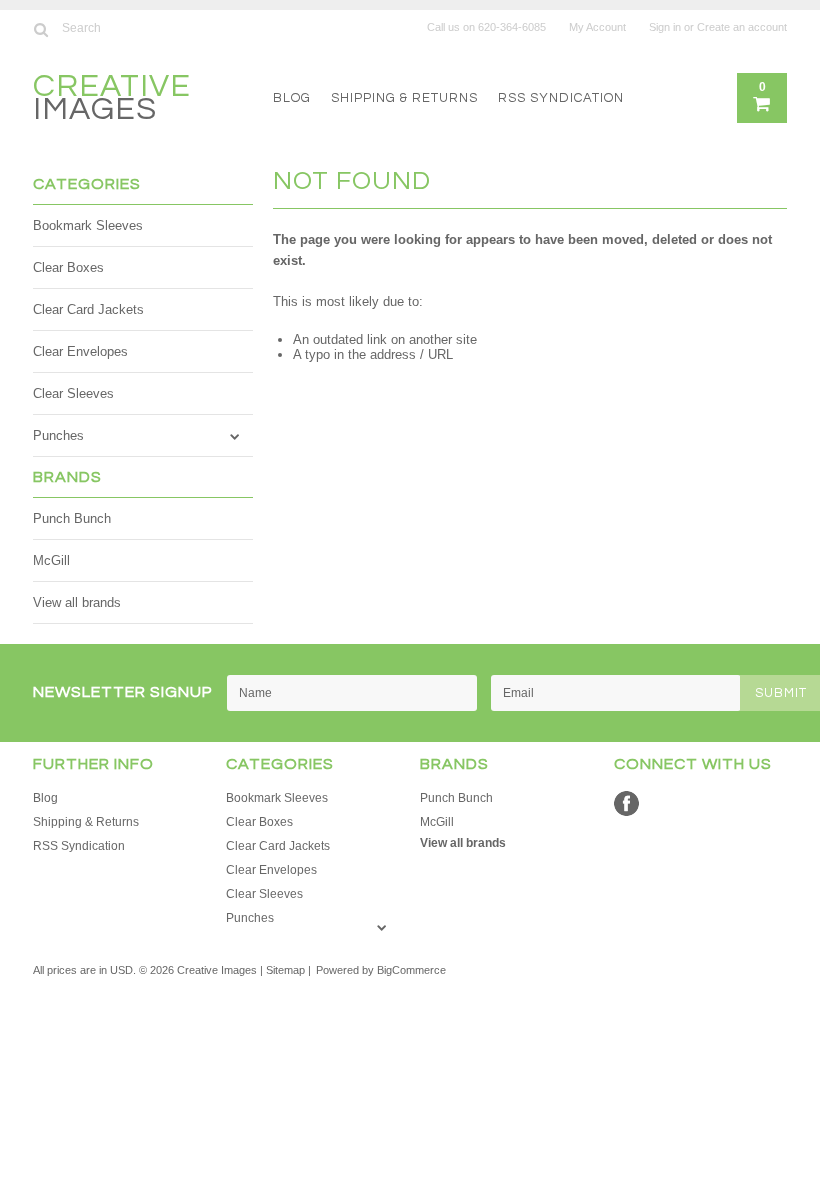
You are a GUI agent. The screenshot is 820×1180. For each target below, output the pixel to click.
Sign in (665, 27)
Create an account (742, 27)
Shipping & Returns (404, 98)
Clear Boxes (68, 267)
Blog (292, 98)
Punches (58, 435)
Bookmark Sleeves (88, 225)
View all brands (77, 602)
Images (112, 100)
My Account (597, 27)
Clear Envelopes (80, 351)
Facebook (626, 803)
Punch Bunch (72, 518)
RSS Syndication (561, 98)
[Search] (41, 29)
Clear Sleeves (73, 393)
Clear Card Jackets (88, 309)
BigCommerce (411, 970)
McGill (51, 560)
